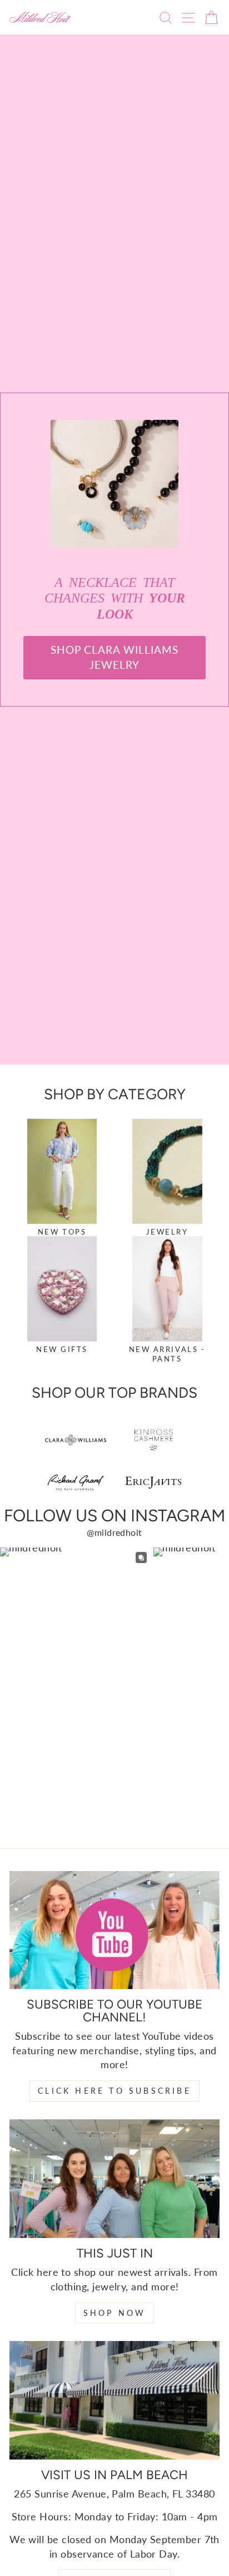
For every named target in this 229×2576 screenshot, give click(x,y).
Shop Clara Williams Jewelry (114, 657)
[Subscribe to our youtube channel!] (114, 1930)
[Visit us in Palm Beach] (114, 2400)
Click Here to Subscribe (114, 2091)
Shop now (115, 2313)
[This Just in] (114, 2179)
